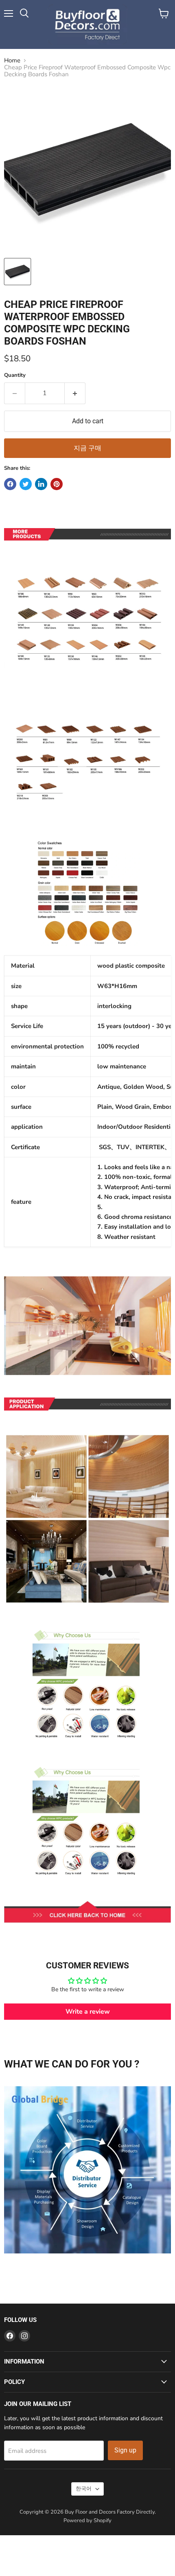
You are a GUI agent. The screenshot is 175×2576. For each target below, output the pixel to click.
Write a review (88, 2012)
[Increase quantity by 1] (75, 393)
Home (12, 61)
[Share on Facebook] (10, 484)
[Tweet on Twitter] (26, 484)
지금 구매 (87, 448)
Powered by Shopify (87, 2521)
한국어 (84, 2489)
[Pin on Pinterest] (57, 484)
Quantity (15, 375)
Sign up (125, 2450)
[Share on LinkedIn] (41, 484)
